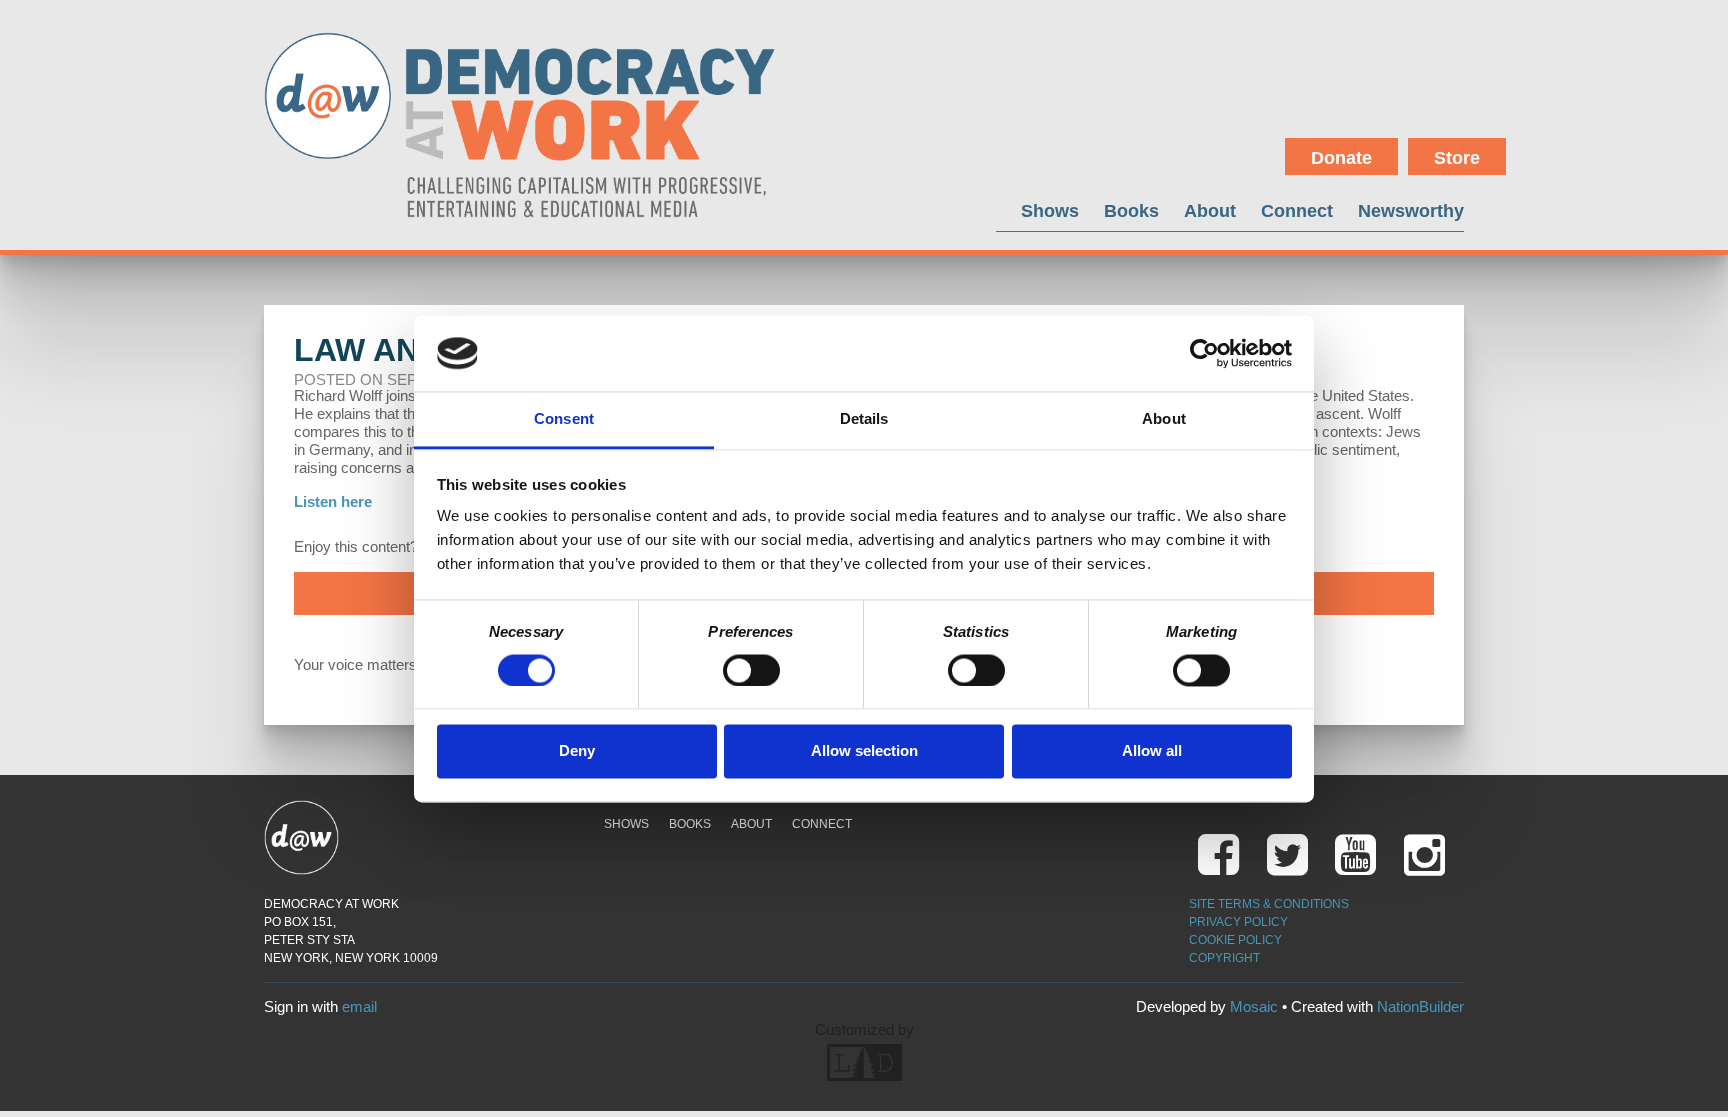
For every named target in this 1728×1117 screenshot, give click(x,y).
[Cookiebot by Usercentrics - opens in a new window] (1204, 353)
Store (1457, 158)
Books (1131, 210)
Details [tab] (864, 419)
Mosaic (1254, 1006)
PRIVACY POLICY (1238, 922)
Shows (1050, 210)
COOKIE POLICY (1235, 940)
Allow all (1152, 751)
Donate (1341, 158)
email (359, 1006)
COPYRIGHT (1224, 958)
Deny (577, 751)
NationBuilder (1420, 1006)
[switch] (751, 670)
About (1210, 210)
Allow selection (864, 751)
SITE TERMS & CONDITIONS (1269, 904)
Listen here (333, 501)
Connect (1297, 210)
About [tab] (1164, 419)
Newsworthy (1411, 210)
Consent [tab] (564, 419)
